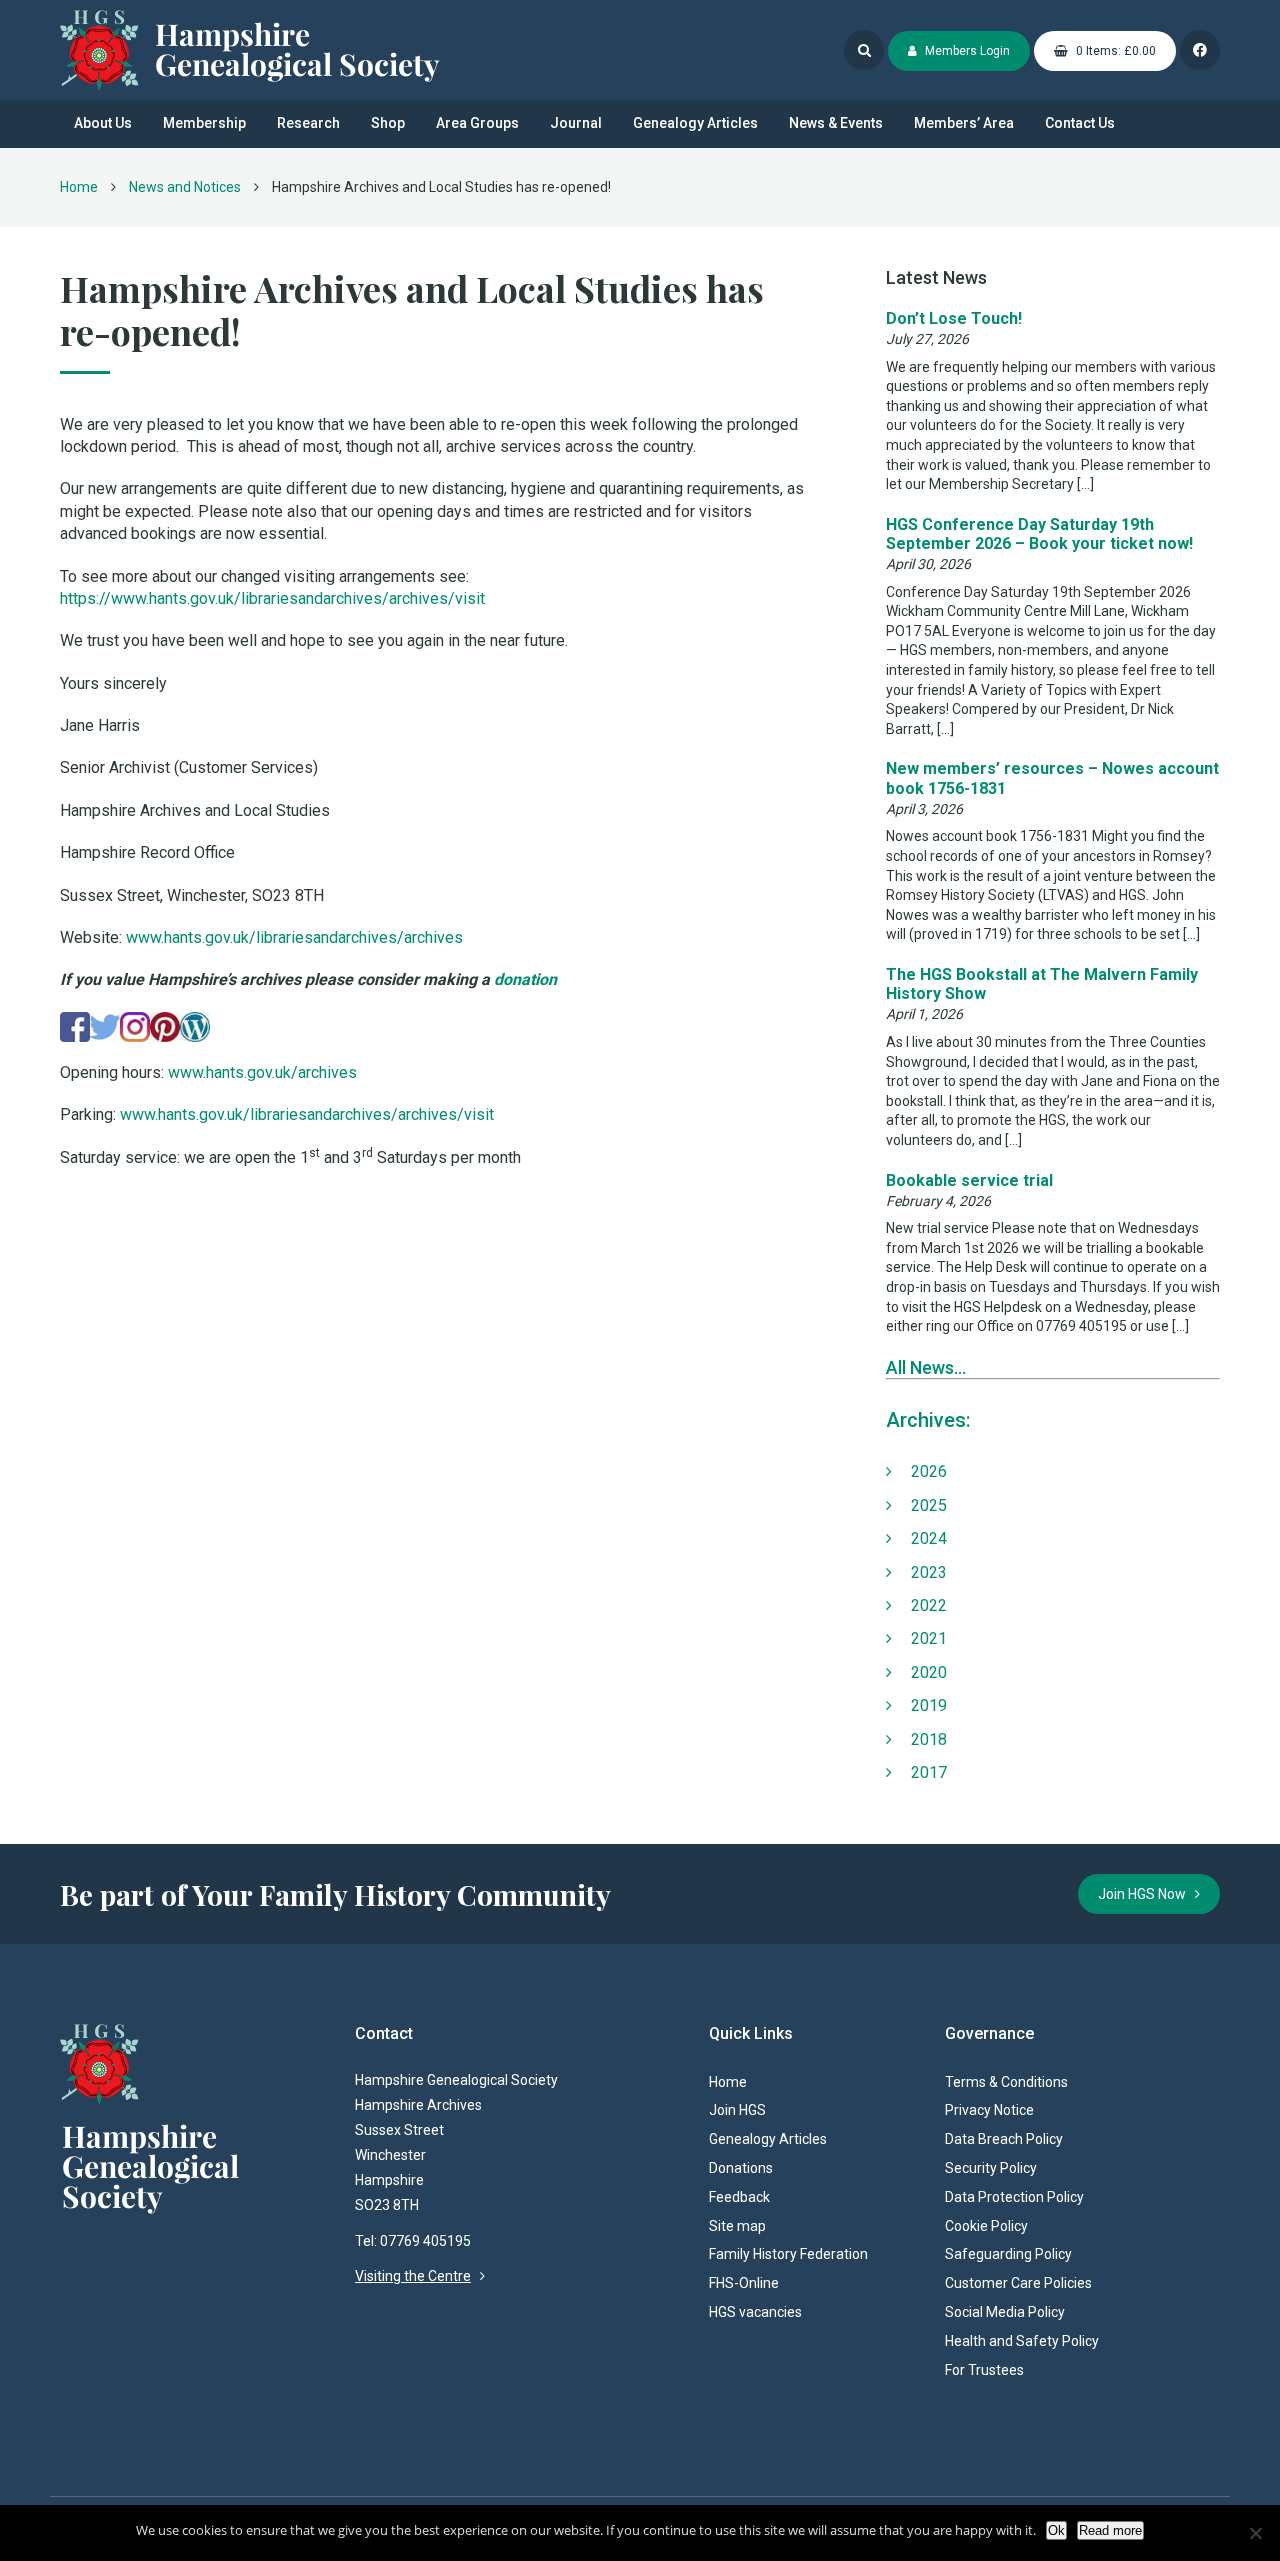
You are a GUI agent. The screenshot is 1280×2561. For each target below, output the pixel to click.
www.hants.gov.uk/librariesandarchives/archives (294, 937)
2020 (929, 1672)
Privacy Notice (989, 2110)
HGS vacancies (755, 2312)
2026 (929, 1471)
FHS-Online (744, 2283)
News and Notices (185, 187)
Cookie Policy (986, 2226)
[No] (1255, 2533)
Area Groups (477, 123)
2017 (929, 1772)
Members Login (966, 51)
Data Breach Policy (1004, 2139)
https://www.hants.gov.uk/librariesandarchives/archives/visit (272, 598)
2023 (929, 1572)
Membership (204, 123)
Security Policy (991, 2168)
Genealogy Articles (695, 123)
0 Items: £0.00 (1114, 51)
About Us (103, 123)
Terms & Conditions (1006, 2082)
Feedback (739, 2197)
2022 (929, 1605)
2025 (929, 1505)
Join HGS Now (1146, 1894)
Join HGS (737, 2110)
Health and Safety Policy (1022, 2341)
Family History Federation (788, 2254)
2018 (929, 1739)
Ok (1056, 2530)
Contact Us (1080, 123)
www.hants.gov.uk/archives (262, 1072)
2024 (929, 1538)
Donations (741, 2168)
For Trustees (984, 2370)
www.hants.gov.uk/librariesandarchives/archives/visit (307, 1114)
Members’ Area (964, 123)
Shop (388, 123)
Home (79, 187)
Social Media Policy (1005, 2312)
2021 (929, 1638)
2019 (929, 1705)
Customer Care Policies (1018, 2283)
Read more (1110, 2530)
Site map (737, 2226)
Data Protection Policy (1014, 2197)
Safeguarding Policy (1008, 2254)
